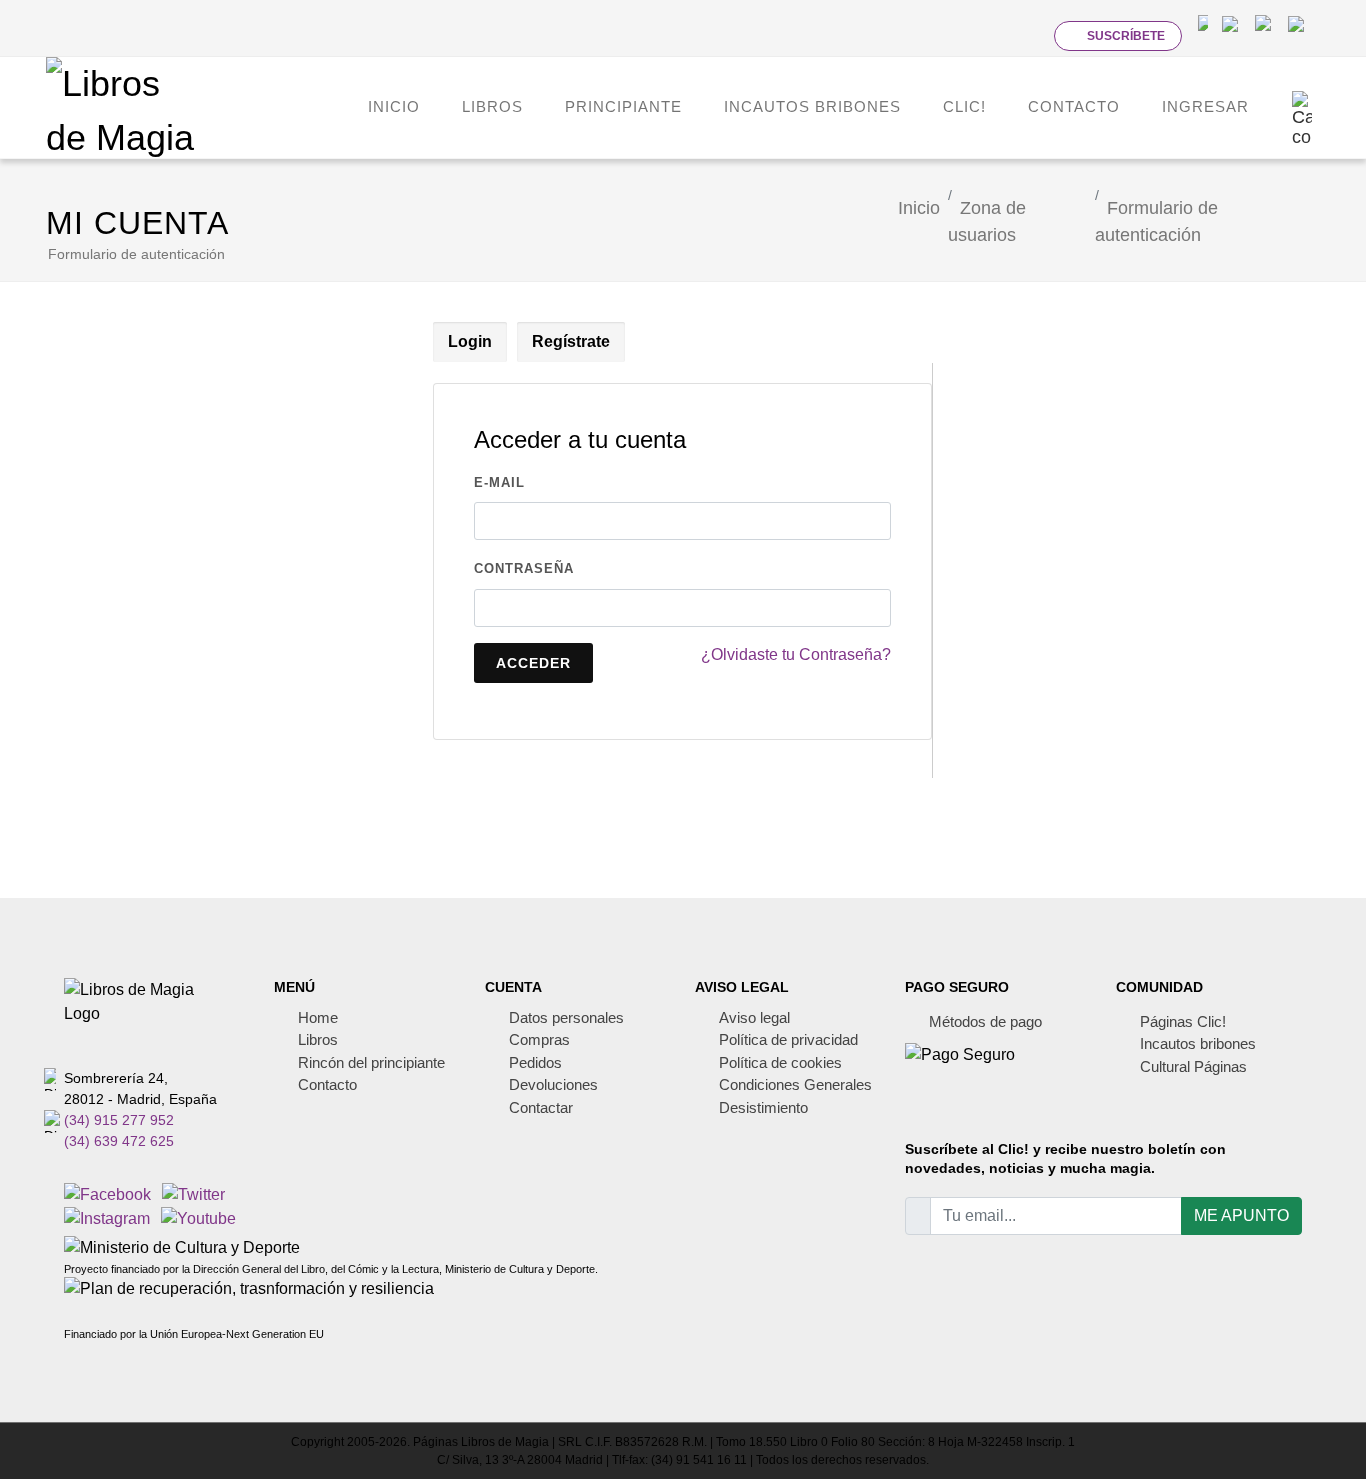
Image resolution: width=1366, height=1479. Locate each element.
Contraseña (524, 568)
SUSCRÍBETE (1126, 36)
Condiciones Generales (795, 1084)
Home (318, 1017)
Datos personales (566, 1017)
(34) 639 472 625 (119, 1141)
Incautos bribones (1198, 1043)
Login (470, 341)
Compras (539, 1039)
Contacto (327, 1084)
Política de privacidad (788, 1039)
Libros (318, 1039)
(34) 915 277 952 (119, 1120)
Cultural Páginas (1193, 1066)
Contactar (541, 1107)
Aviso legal (754, 1017)
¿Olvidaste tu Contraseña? (796, 654)
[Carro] (1302, 107)
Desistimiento (763, 1107)
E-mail (499, 482)
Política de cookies (780, 1062)
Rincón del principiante (371, 1062)
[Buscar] (1022, 35)
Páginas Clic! (1183, 1021)
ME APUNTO (1241, 1215)
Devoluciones (553, 1084)
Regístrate (571, 341)
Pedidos (535, 1062)
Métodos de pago (985, 1021)
